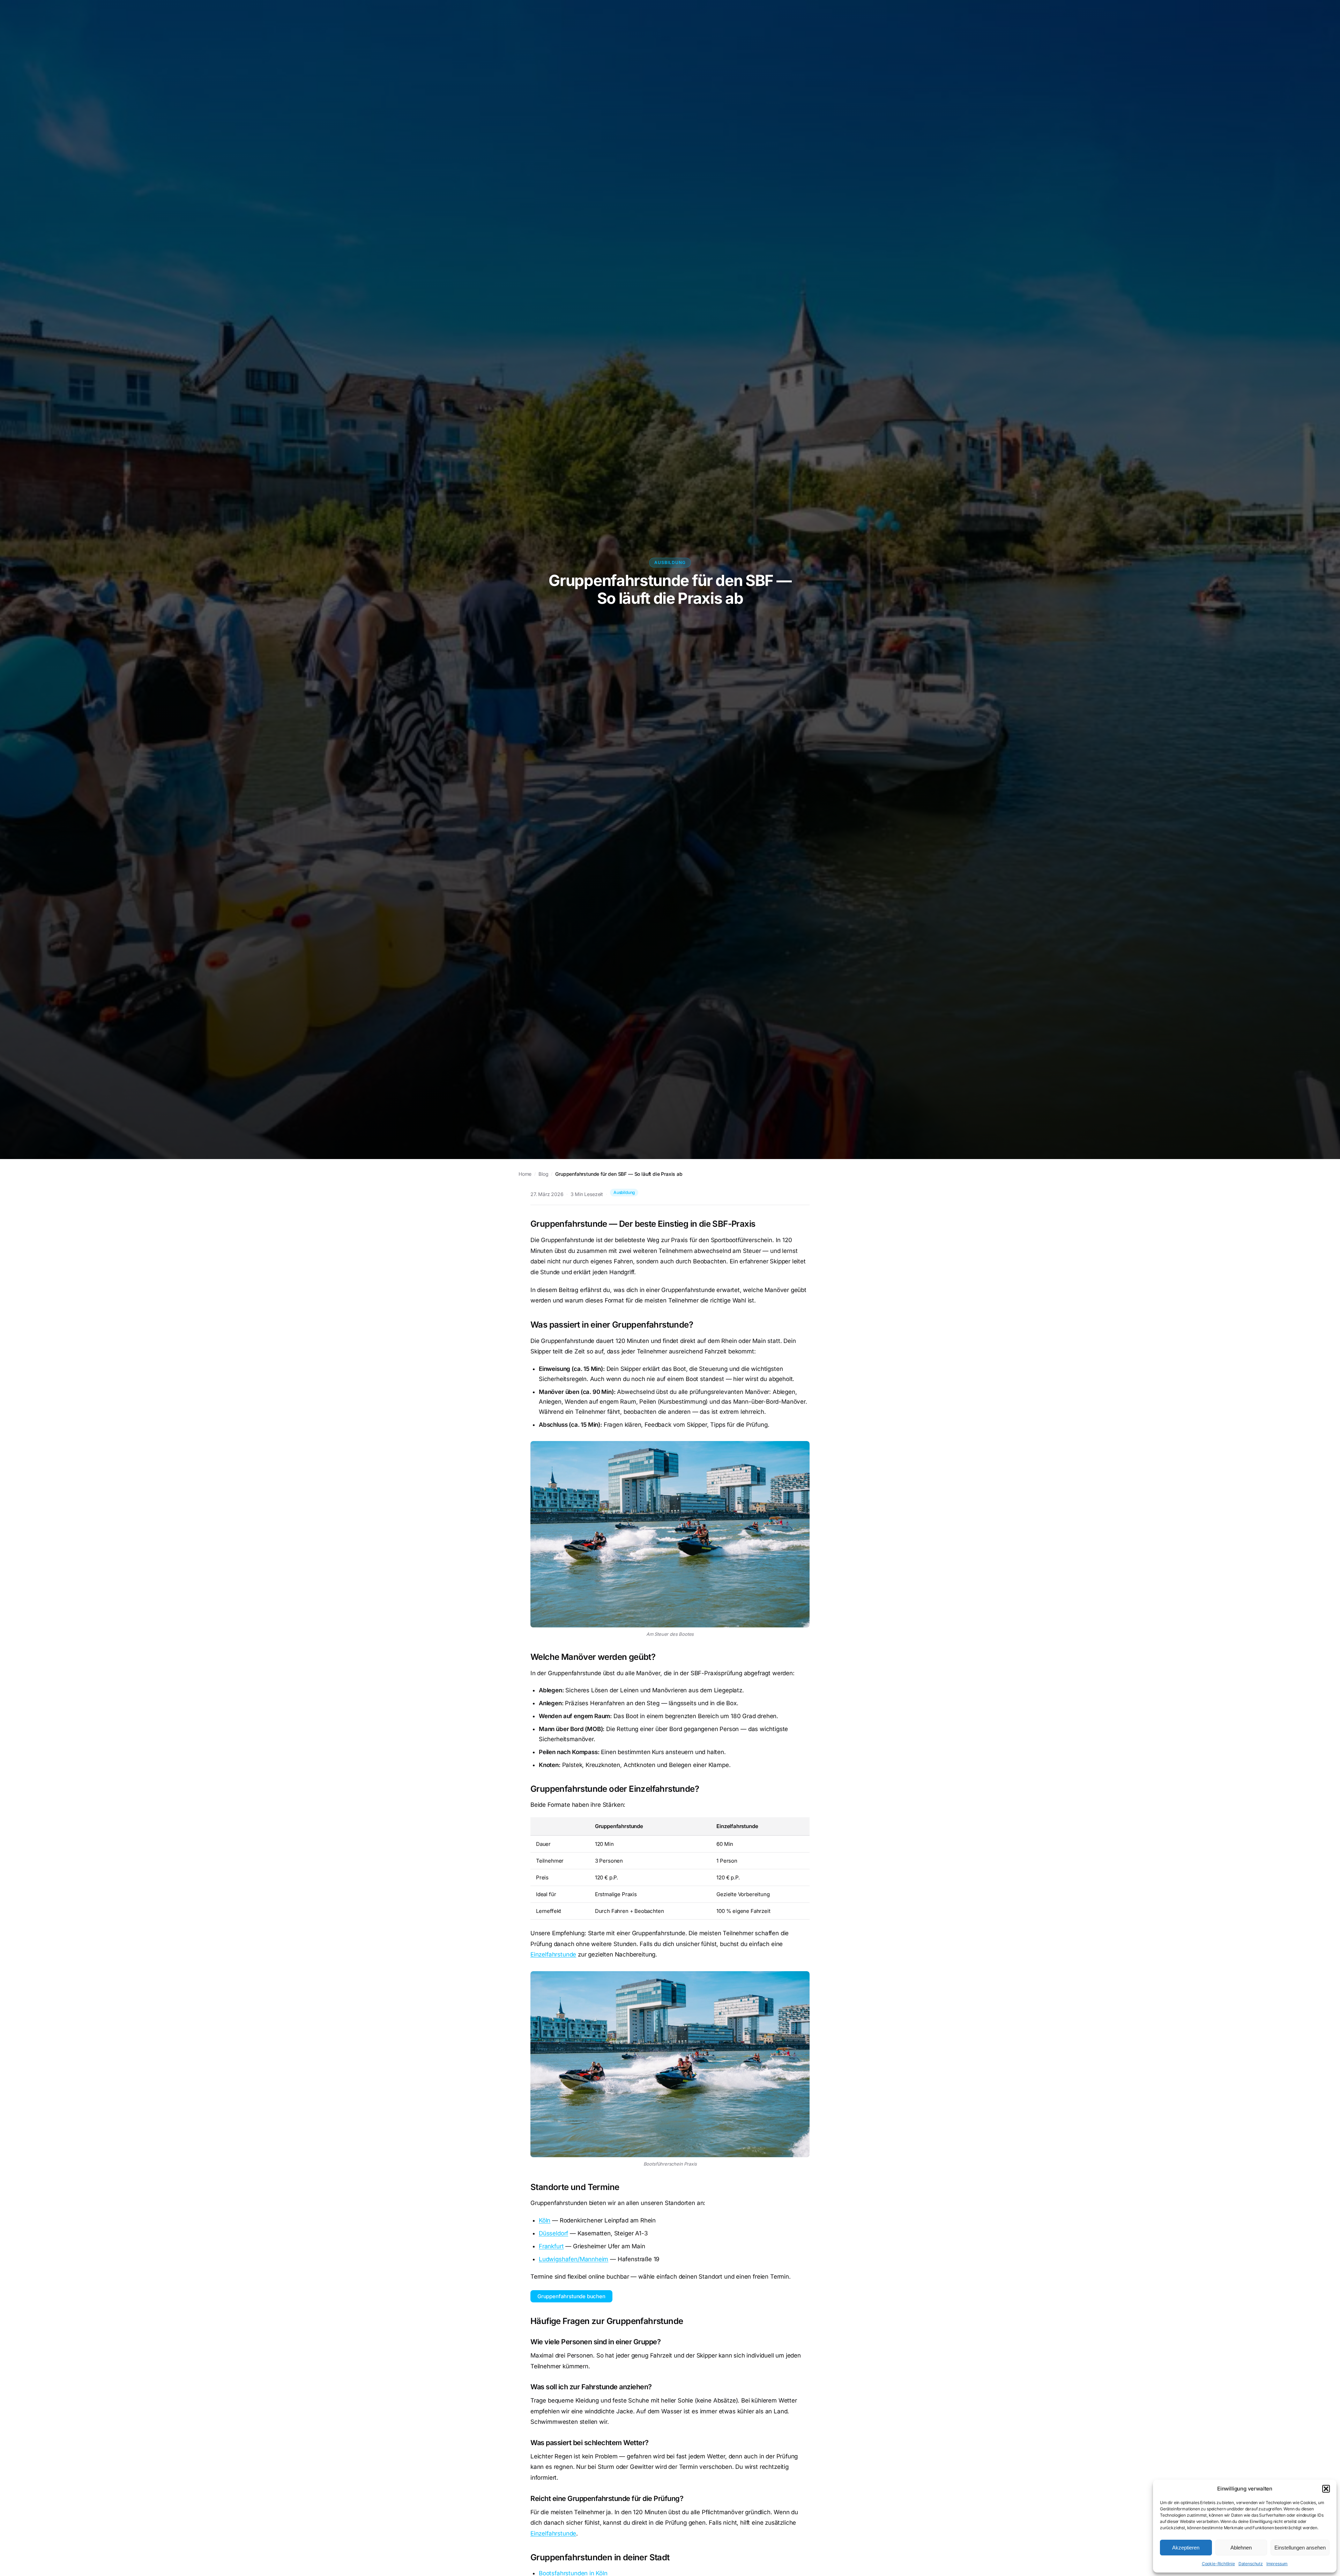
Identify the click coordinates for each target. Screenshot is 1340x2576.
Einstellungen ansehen (1300, 2548)
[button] (1326, 2489)
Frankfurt (551, 2246)
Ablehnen (1241, 2548)
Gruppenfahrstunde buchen (571, 2296)
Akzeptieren (1186, 2548)
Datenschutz (1251, 2564)
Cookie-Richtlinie (1218, 2564)
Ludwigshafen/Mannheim (574, 2259)
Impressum (1277, 2564)
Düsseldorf (553, 2233)
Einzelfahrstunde (553, 1954)
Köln (545, 2220)
